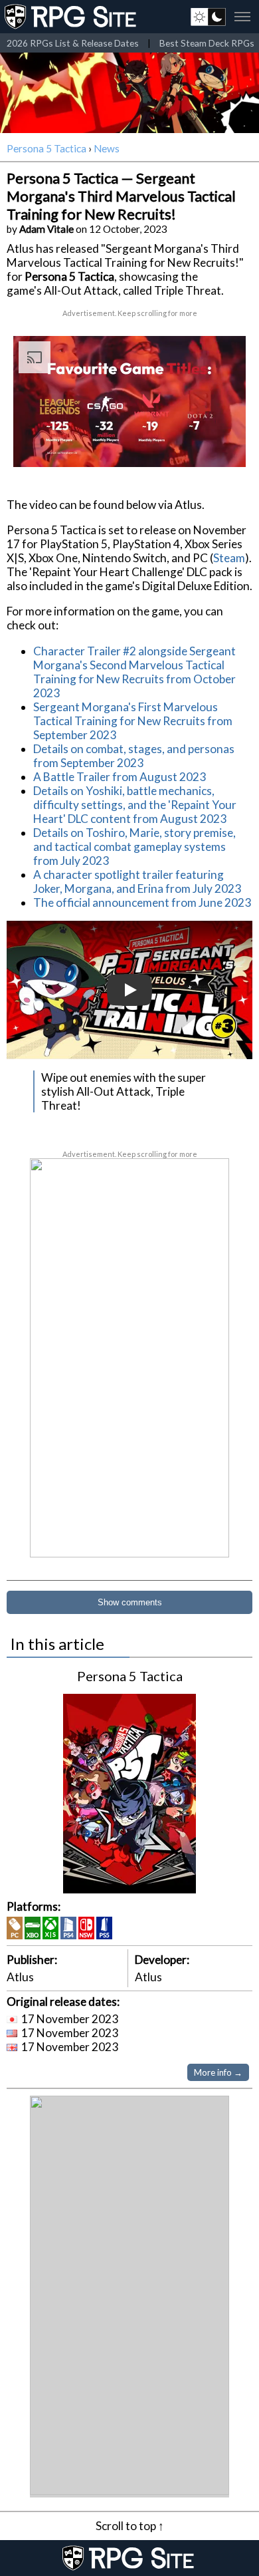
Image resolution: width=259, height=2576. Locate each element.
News (107, 148)
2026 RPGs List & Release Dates (73, 43)
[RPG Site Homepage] (72, 17)
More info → (218, 2072)
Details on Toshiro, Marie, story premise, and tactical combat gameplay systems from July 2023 (134, 847)
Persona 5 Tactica (46, 148)
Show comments (130, 1602)
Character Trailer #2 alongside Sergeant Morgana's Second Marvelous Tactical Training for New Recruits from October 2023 (134, 672)
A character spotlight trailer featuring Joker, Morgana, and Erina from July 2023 (137, 882)
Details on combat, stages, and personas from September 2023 (134, 756)
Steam (229, 558)
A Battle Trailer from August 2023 (120, 777)
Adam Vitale (46, 229)
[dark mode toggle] (208, 17)
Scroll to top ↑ (130, 2526)
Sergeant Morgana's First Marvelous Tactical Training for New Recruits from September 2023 (133, 721)
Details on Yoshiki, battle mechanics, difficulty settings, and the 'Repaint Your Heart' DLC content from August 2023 (135, 805)
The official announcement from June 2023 (142, 902)
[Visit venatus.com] (220, 446)
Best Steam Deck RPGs (207, 43)
